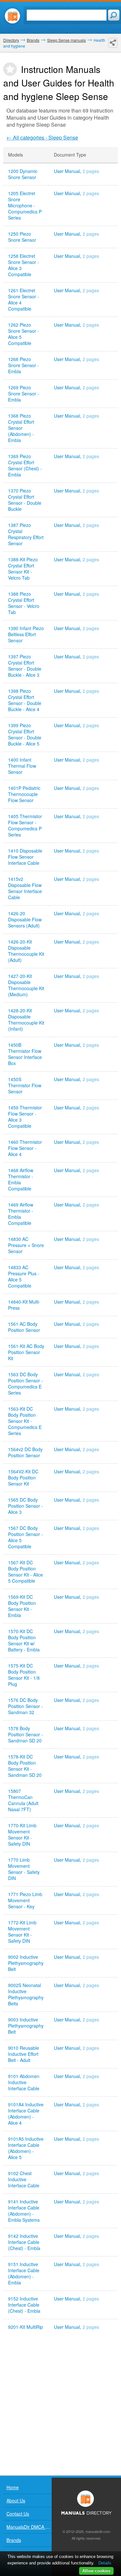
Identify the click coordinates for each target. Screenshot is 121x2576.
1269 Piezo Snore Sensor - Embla (24, 394)
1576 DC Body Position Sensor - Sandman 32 (25, 1706)
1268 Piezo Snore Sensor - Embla (24, 365)
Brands (14, 2540)
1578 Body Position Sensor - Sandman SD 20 (25, 1735)
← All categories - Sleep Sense (42, 137)
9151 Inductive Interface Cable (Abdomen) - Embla (24, 2273)
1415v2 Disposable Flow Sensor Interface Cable (25, 888)
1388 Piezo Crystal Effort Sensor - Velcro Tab (24, 603)
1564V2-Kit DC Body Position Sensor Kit (23, 1478)
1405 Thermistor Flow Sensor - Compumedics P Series (25, 826)
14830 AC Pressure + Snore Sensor (26, 1245)
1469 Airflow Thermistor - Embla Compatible (21, 1214)
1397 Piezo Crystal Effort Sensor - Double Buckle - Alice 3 (25, 666)
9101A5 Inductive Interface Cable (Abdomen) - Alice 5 (26, 2148)
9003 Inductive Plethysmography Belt (26, 2026)
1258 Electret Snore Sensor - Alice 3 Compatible (24, 265)
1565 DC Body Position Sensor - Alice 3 (25, 1506)
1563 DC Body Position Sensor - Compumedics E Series (25, 1384)
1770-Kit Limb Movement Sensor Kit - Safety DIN (22, 1835)
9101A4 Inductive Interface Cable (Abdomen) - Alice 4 (26, 2114)
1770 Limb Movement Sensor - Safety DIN (24, 1869)
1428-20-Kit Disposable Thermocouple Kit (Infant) (26, 1020)
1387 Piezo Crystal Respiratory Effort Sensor (26, 534)
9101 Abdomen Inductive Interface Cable (24, 2082)
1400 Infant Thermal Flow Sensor (22, 766)
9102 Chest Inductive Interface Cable (24, 2179)
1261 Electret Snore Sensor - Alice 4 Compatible (24, 300)
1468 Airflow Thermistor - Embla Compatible (21, 1180)
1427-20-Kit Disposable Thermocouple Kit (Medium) (26, 985)
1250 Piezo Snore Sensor (22, 237)
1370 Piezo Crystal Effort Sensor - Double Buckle (25, 500)
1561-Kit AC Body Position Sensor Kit (26, 1352)
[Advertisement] (60, 2405)
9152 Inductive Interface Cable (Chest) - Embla (24, 2305)
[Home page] (12, 16)
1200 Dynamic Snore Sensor (23, 174)
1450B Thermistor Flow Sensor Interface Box (25, 1054)
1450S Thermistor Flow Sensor (25, 1085)
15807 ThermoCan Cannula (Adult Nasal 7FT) (23, 1800)
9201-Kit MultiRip (25, 2327)
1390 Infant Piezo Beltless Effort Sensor (26, 634)
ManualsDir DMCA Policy (29, 2527)
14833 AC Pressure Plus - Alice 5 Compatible (24, 1277)
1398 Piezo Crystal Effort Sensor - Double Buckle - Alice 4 (25, 700)
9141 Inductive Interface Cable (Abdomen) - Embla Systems (24, 2211)
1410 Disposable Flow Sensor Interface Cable (25, 857)
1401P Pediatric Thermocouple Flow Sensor (24, 794)
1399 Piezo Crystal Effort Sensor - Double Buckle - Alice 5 (25, 735)
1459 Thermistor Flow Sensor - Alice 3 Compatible (25, 1117)
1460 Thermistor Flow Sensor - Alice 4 (25, 1148)
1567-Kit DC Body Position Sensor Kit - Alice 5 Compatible (25, 1572)
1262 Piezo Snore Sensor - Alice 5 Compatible (24, 334)
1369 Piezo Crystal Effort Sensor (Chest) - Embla (25, 465)
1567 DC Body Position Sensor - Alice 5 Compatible (25, 1537)
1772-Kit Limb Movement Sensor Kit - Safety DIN (22, 1932)
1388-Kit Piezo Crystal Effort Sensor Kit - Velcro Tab (23, 569)
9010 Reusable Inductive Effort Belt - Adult (24, 2054)
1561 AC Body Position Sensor (24, 1327)
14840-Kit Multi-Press (24, 1305)
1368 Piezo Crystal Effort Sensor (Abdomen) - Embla (21, 428)
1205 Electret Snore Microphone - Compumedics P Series (25, 206)
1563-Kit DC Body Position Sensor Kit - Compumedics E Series (25, 1421)
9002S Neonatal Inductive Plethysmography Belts (26, 1994)
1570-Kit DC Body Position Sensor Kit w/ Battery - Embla (24, 1641)
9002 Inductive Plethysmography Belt (26, 1963)
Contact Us (18, 2514)
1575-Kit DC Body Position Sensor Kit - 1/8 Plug (24, 1675)
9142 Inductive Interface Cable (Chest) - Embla (24, 2242)
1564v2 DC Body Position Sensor (25, 1452)
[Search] (114, 15)
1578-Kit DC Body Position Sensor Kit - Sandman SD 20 (25, 1766)
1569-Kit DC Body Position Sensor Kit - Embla (22, 1606)
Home (13, 2487)
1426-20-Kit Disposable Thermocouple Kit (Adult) (26, 951)
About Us (16, 2500)
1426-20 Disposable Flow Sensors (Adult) (25, 920)
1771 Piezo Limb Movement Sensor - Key (25, 1900)
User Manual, (76, 171)
